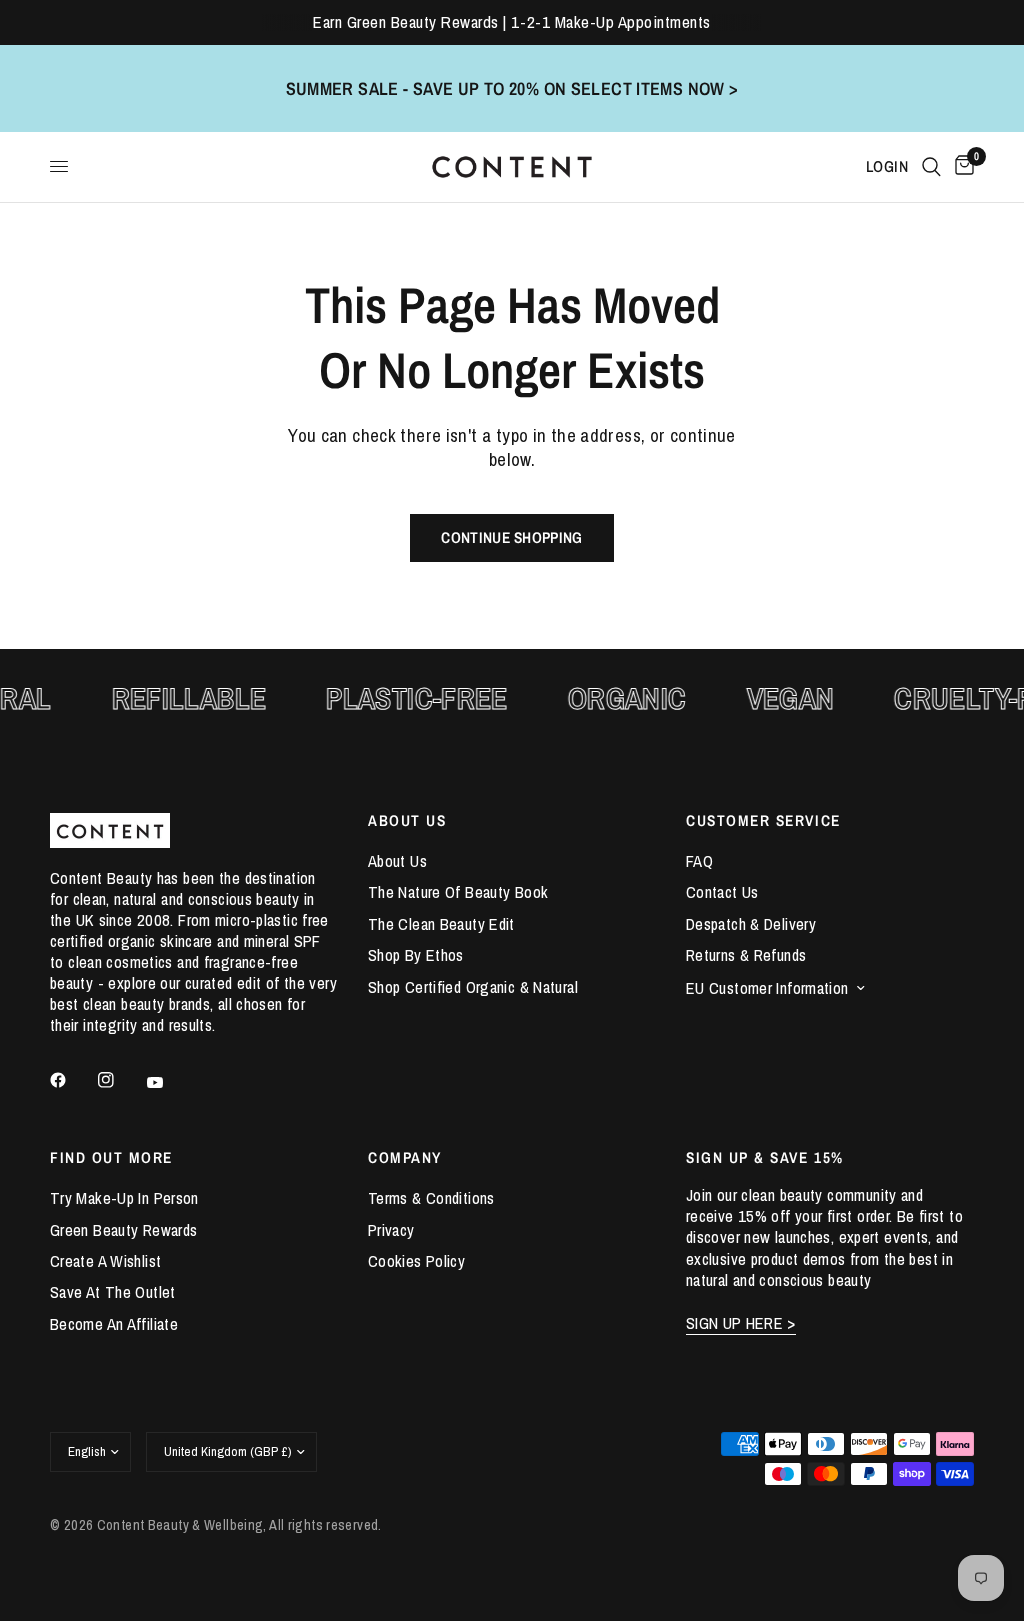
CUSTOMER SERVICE (763, 820)
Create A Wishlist (105, 1261)
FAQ (699, 861)
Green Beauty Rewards (123, 1230)
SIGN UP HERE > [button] (741, 1323)
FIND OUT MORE (111, 1157)
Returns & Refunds (746, 955)
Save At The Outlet (113, 1292)
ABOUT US (407, 820)
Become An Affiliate (114, 1324)
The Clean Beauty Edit (441, 924)
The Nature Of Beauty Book (458, 892)
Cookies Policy (416, 1261)
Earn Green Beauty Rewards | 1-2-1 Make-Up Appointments (511, 22)
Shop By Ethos (416, 955)
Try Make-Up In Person (124, 1198)
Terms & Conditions (431, 1198)
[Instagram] (120, 1080)
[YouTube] (169, 1083)
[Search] (931, 167)
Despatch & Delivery (751, 924)
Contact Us (722, 892)
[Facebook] (72, 1080)
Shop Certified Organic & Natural (473, 987)
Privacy (391, 1230)
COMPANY (405, 1157)
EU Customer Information (767, 988)
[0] (961, 167)
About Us (397, 861)
